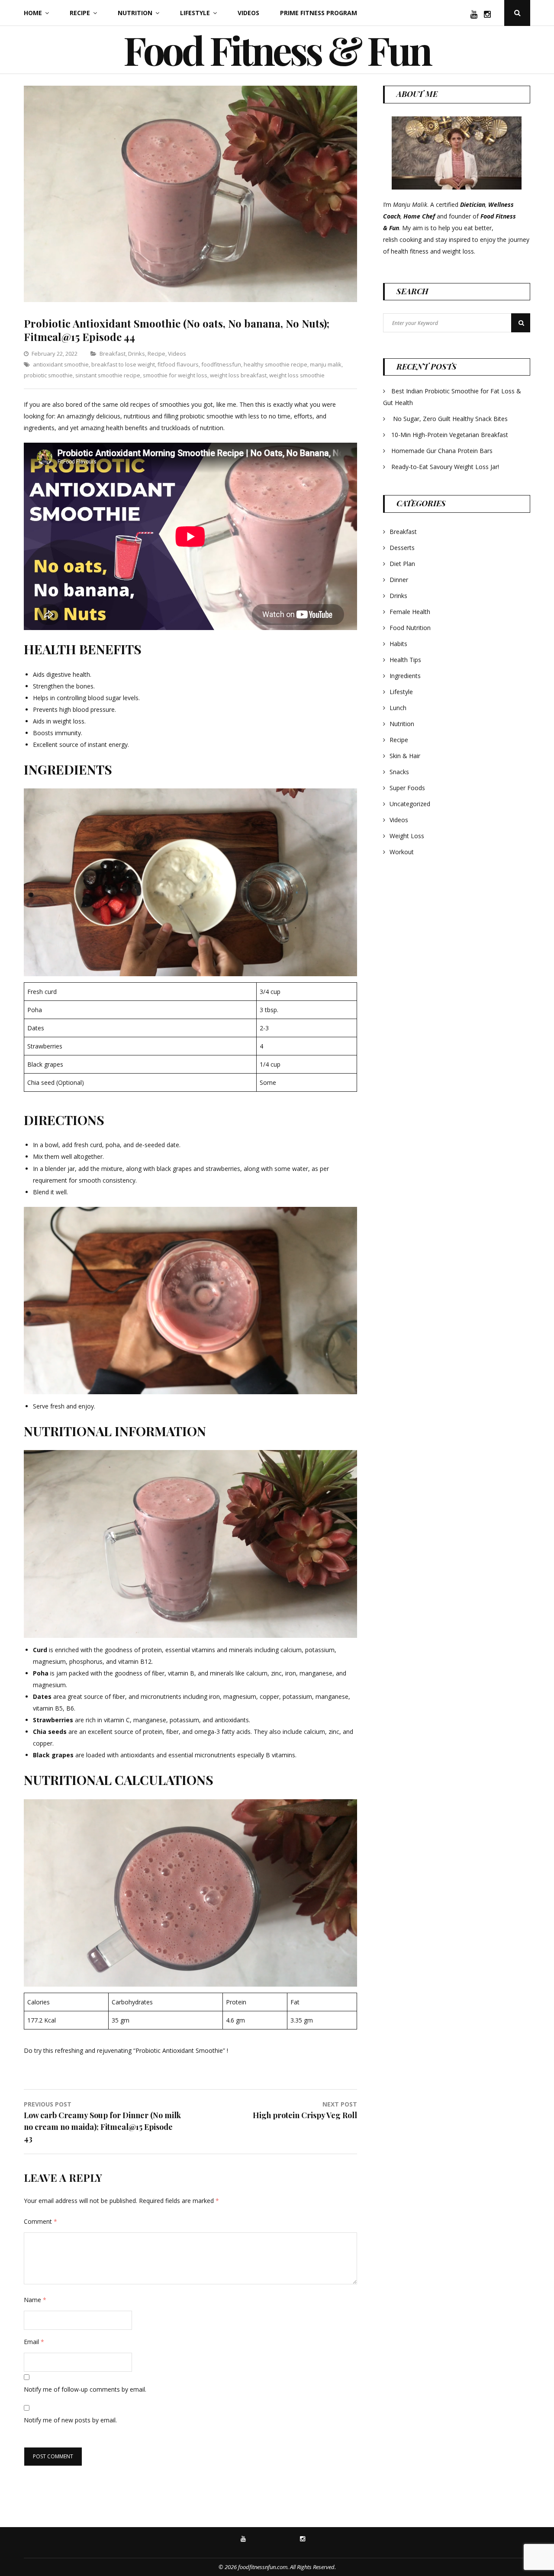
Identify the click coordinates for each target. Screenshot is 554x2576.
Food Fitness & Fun (277, 50)
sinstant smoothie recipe (108, 375)
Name (35, 2300)
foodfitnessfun (221, 364)
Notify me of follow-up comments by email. (85, 2389)
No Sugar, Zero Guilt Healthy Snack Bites (450, 419)
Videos (248, 13)
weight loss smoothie (297, 375)
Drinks (137, 354)
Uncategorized (410, 804)
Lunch (398, 708)
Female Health (410, 612)
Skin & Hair (405, 756)
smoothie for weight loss (175, 375)
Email (34, 2342)
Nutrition (135, 13)
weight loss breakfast (238, 375)
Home (33, 13)
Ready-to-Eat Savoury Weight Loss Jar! (445, 467)
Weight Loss (407, 836)
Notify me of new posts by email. (70, 2420)
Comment (40, 2221)
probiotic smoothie (48, 375)
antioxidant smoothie (61, 364)
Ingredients (405, 676)
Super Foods (407, 788)
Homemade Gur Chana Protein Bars (442, 451)
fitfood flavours (178, 364)
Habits (398, 644)
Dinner (399, 580)
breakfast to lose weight (123, 364)
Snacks (399, 772)
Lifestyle (195, 13)
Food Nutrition (410, 628)
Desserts (402, 548)
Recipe (80, 13)
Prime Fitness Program (319, 13)
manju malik (326, 364)
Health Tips (405, 660)
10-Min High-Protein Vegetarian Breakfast (451, 435)
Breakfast (113, 354)
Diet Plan (402, 564)
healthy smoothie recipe (275, 364)
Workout (402, 852)
